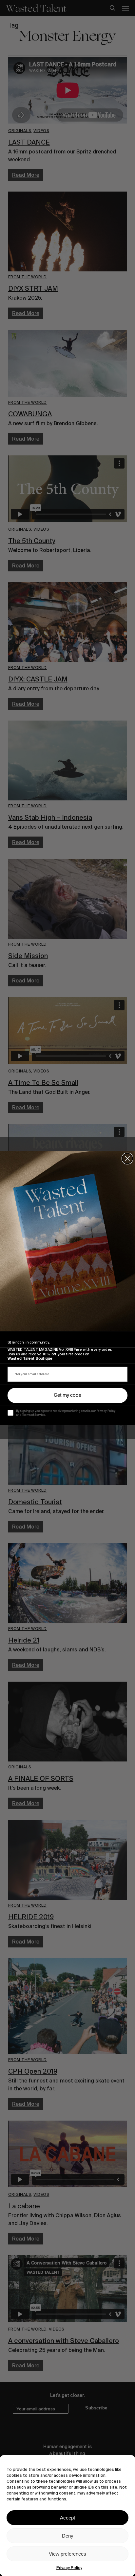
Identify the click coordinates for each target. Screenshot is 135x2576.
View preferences (67, 2554)
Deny (68, 2536)
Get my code (67, 1395)
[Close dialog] (127, 1159)
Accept (67, 2518)
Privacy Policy (69, 2568)
